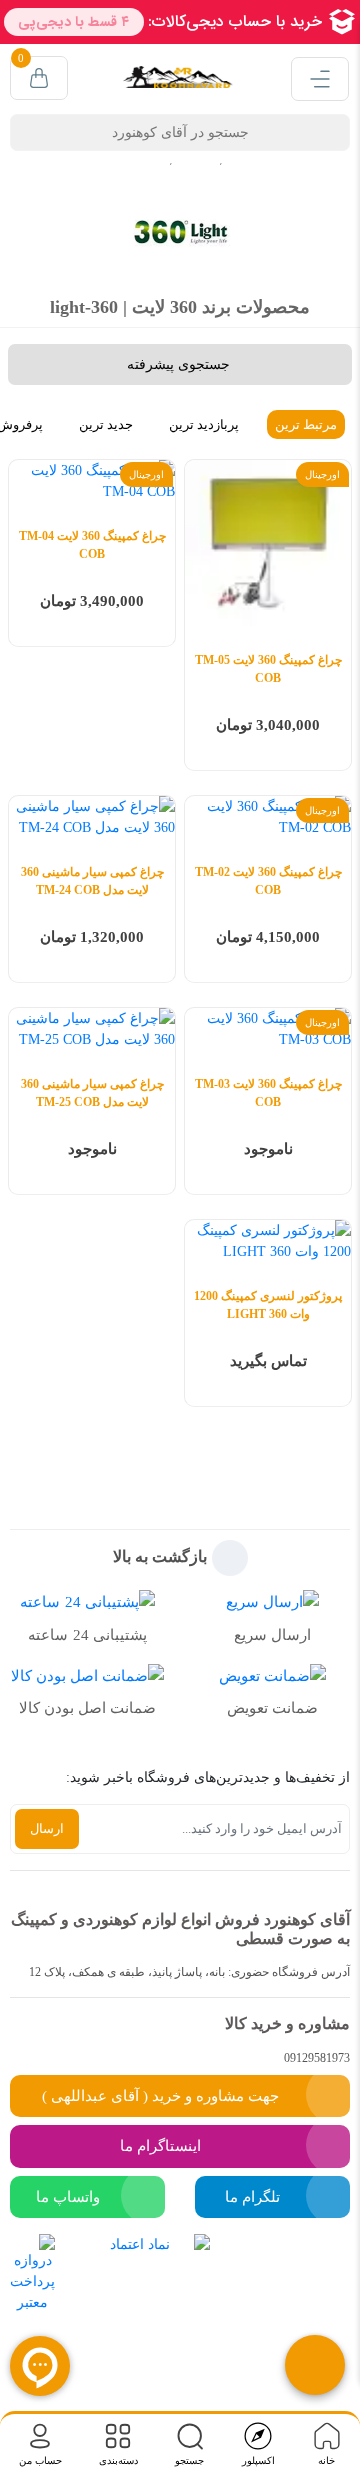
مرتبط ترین (306, 424)
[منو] (320, 79)
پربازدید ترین (204, 424)
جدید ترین (106, 424)
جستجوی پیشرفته (178, 364)
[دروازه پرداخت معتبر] (32, 2302)
